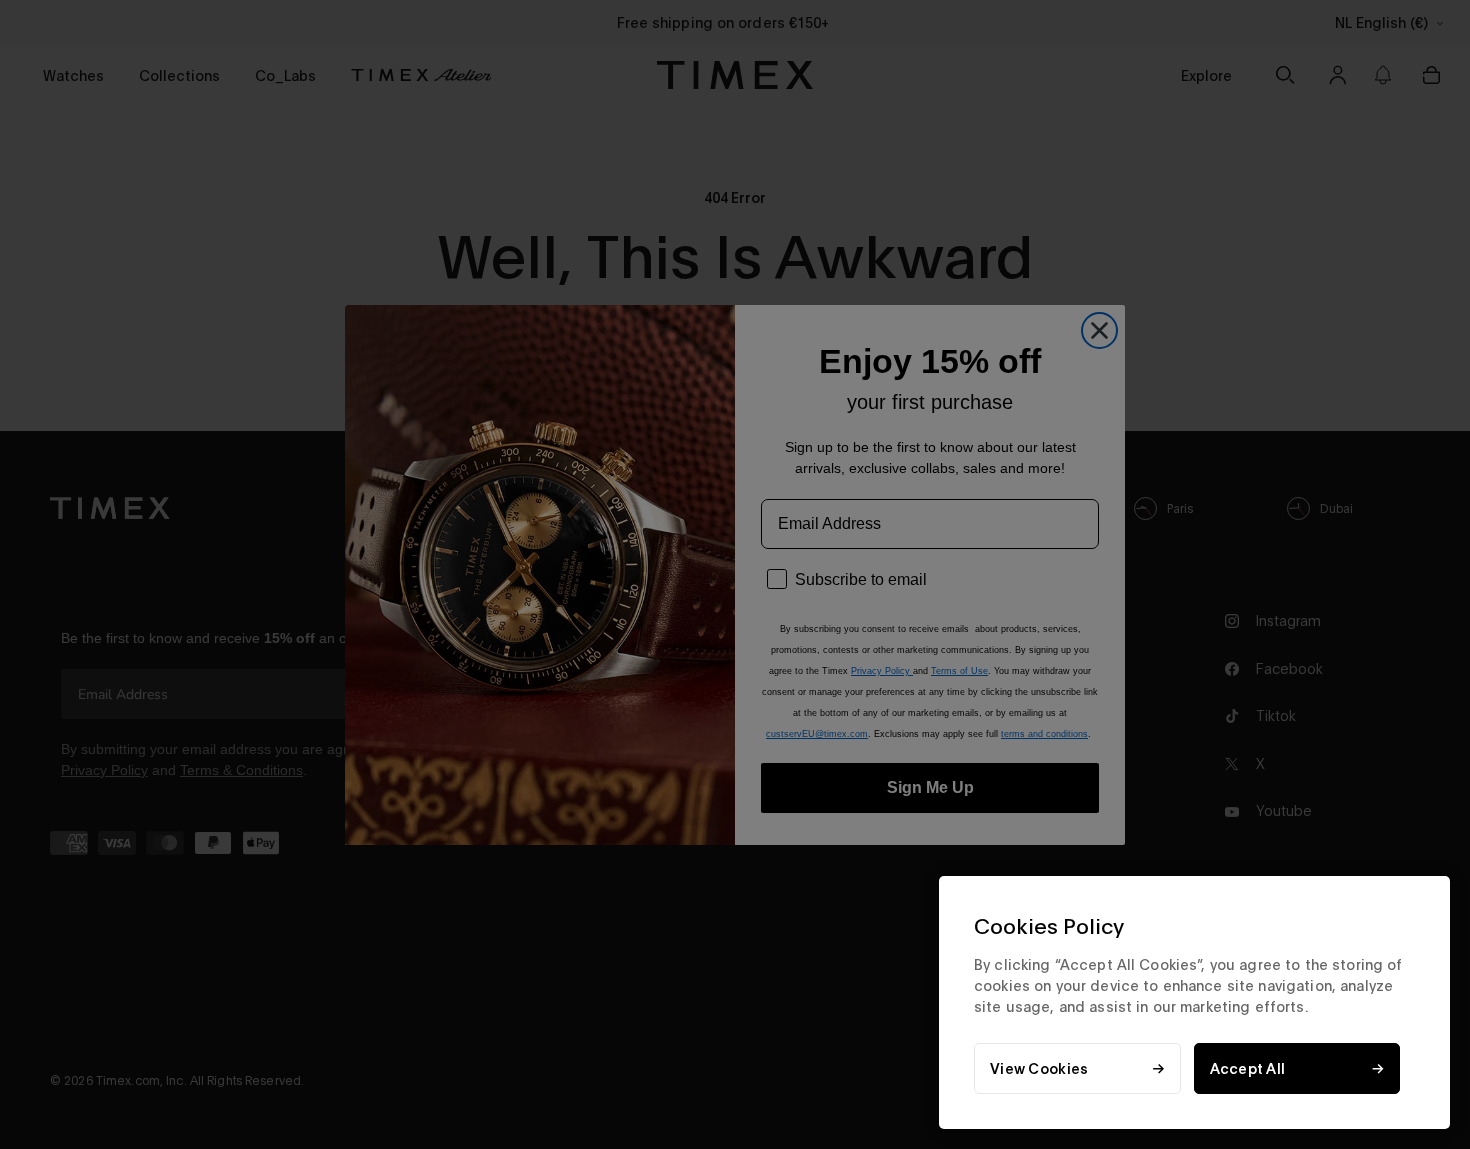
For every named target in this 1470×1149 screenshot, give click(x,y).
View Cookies (1039, 1068)
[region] (1194, 1002)
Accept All (1248, 1068)
